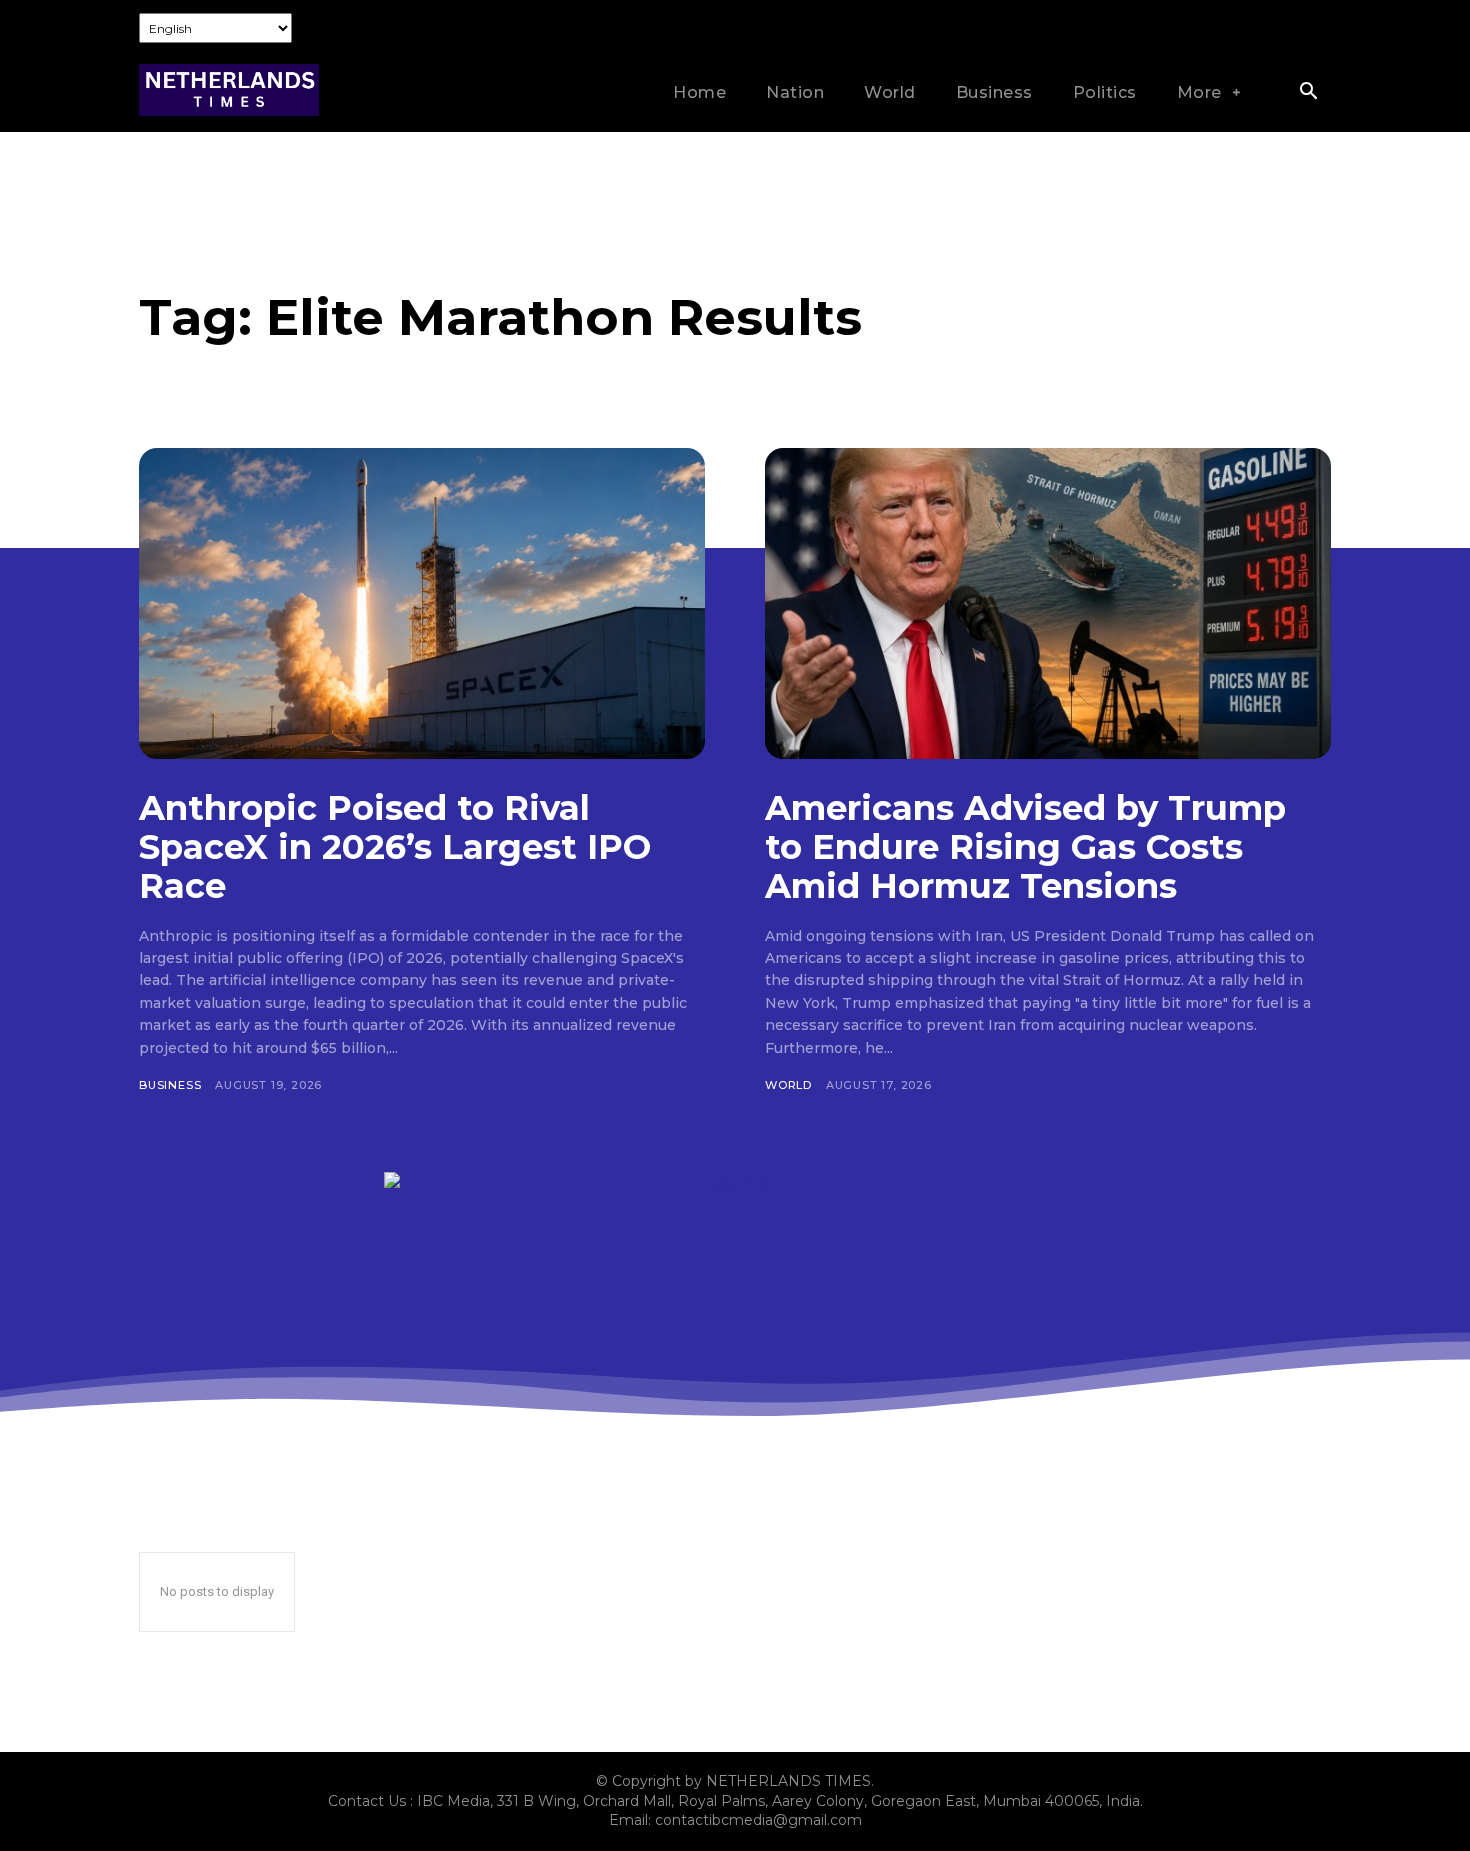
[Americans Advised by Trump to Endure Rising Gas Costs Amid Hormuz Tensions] (1048, 603)
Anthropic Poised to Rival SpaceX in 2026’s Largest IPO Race (395, 847)
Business (170, 1085)
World (788, 1085)
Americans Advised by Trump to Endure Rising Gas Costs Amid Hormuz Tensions (1025, 847)
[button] (1308, 93)
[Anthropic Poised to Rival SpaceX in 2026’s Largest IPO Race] (422, 603)
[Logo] (229, 90)
